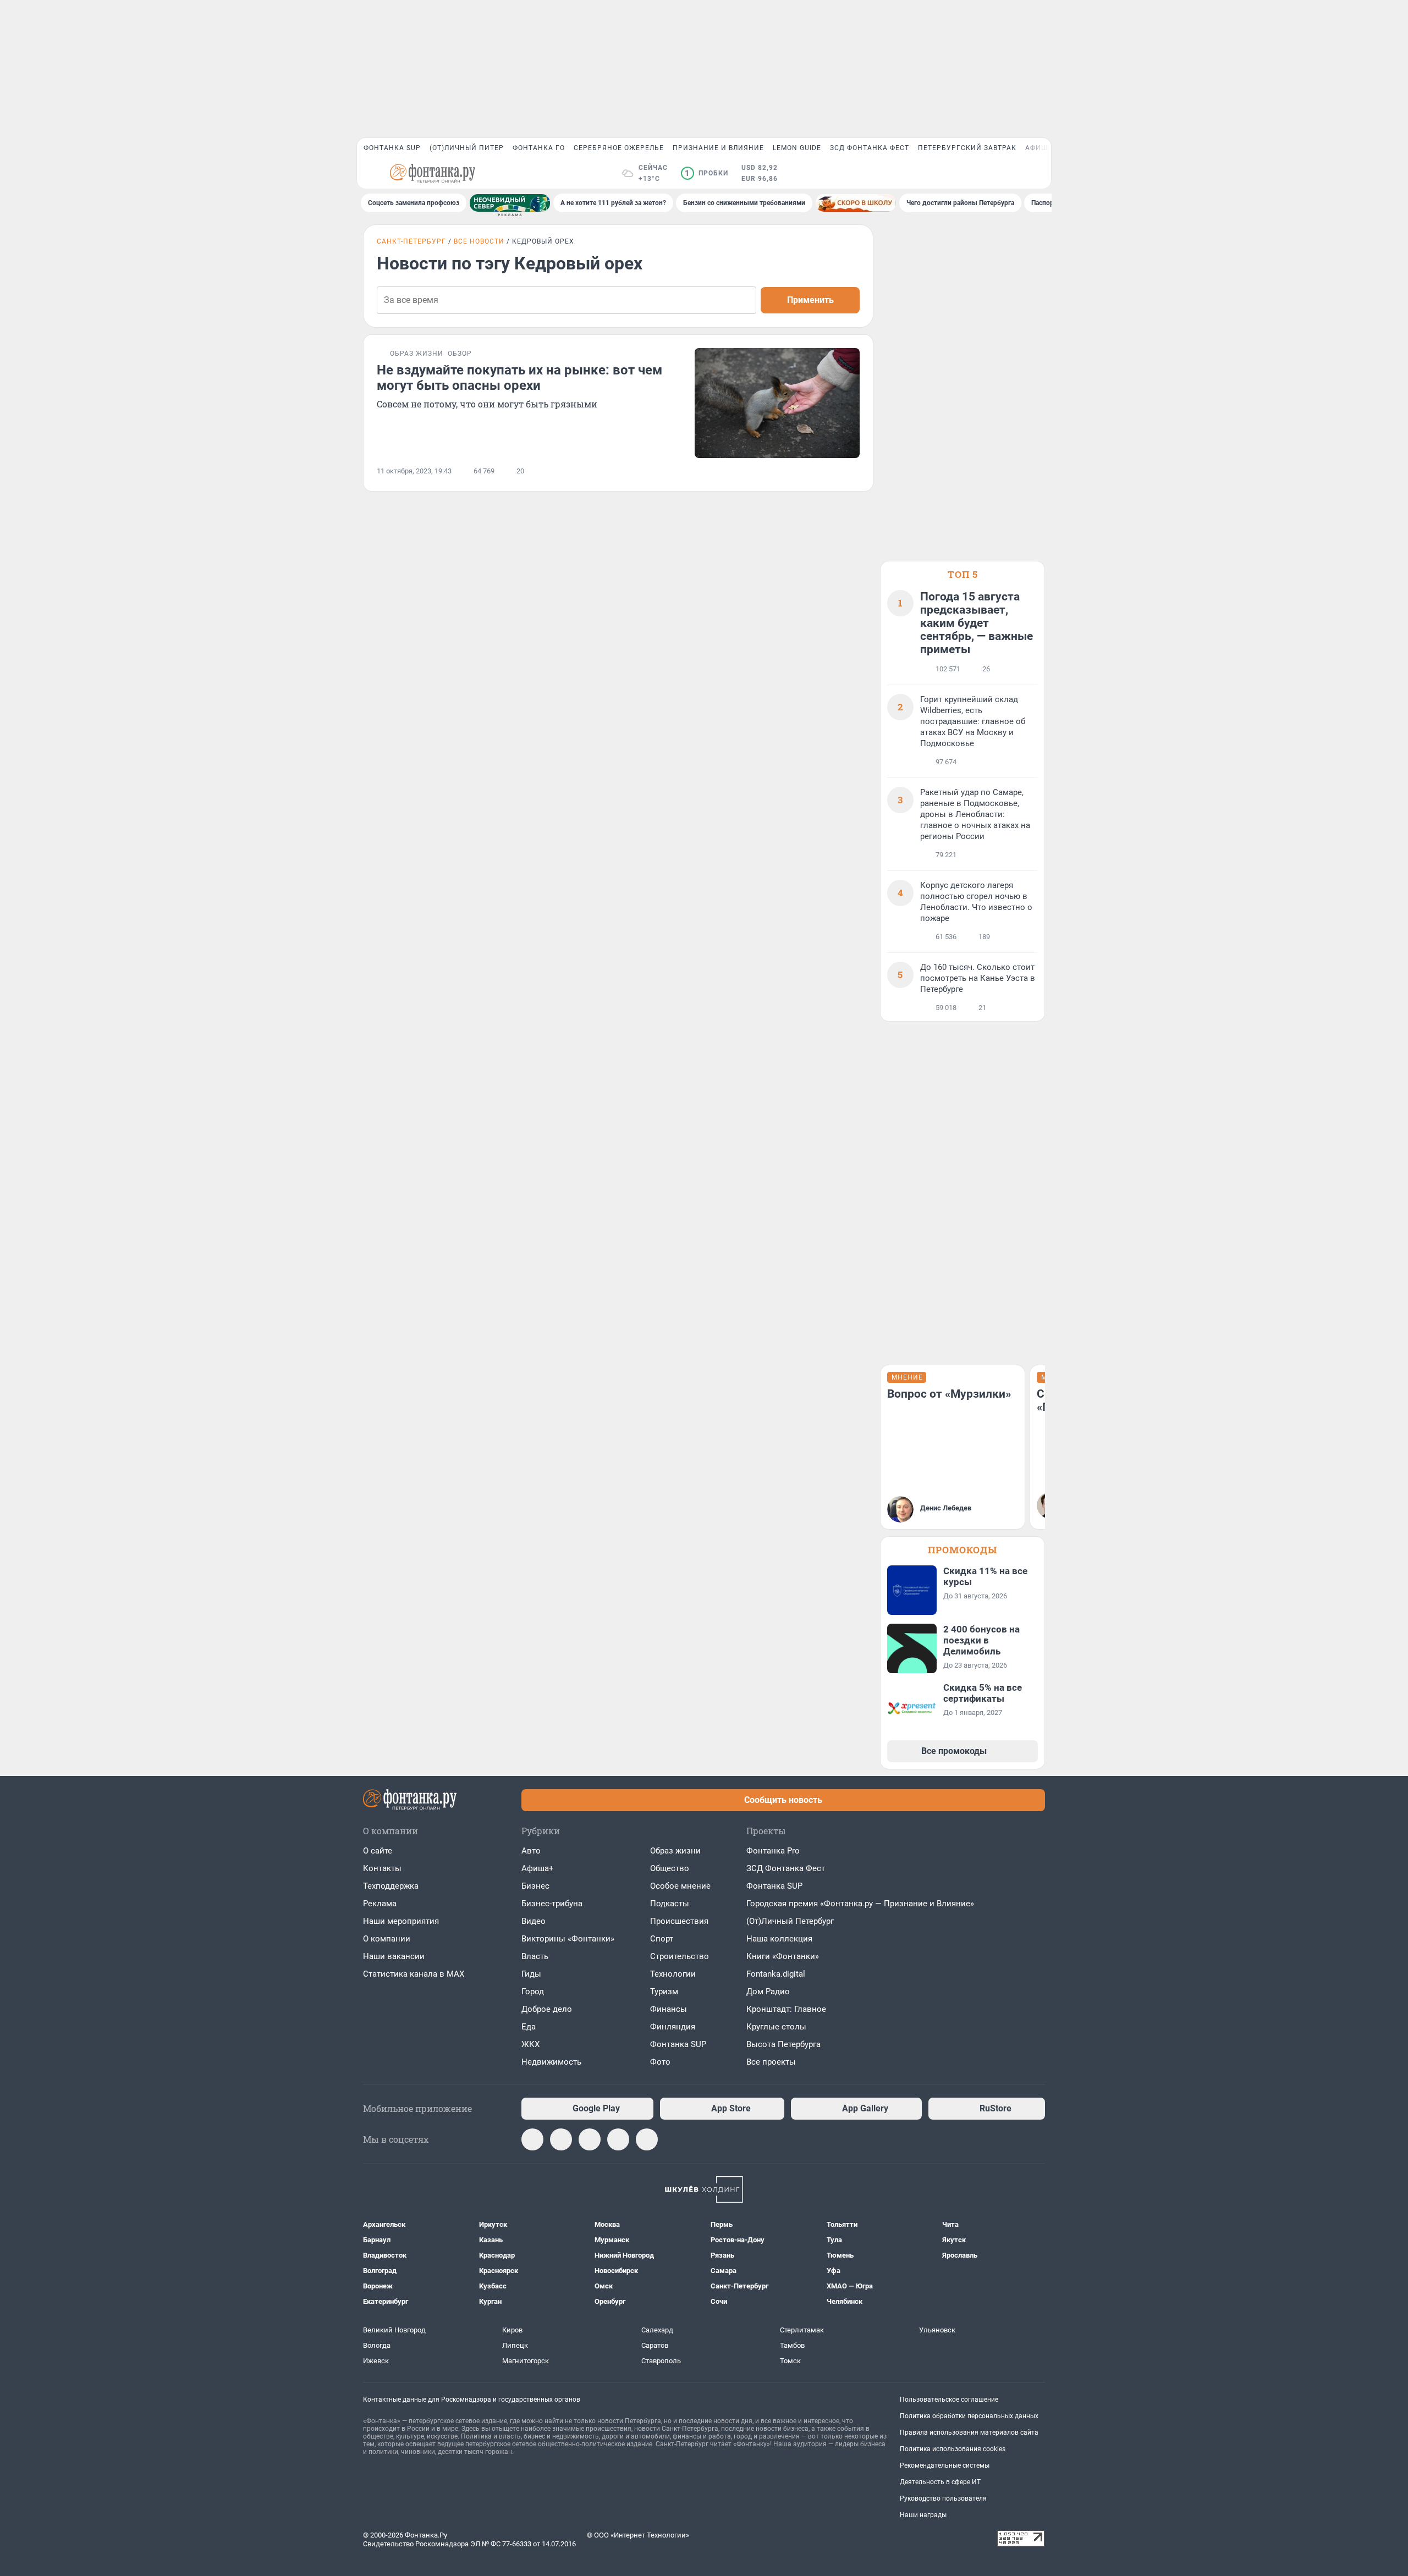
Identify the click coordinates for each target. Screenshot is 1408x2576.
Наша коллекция (779, 1939)
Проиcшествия (679, 1921)
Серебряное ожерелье (619, 148)
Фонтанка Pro (773, 1851)
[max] (532, 2139)
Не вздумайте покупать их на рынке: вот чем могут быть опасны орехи (519, 378)
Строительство (680, 1956)
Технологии (673, 1974)
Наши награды (923, 2515)
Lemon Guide (797, 148)
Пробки (706, 173)
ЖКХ (530, 2044)
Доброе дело (547, 2009)
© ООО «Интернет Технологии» (638, 2535)
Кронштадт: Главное (786, 2009)
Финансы (669, 2009)
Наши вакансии (394, 1956)
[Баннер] (510, 203)
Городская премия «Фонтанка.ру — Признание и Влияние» (860, 1904)
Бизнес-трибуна (552, 1904)
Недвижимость (551, 2062)
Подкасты (670, 1904)
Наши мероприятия (401, 1921)
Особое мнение (680, 1886)
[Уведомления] (1011, 173)
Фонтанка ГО (539, 148)
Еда (529, 2027)
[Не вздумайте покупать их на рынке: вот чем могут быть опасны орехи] (777, 403)
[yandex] (647, 2139)
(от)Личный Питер (467, 148)
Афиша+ (538, 1868)
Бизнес (535, 1886)
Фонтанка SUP (392, 148)
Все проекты (771, 2062)
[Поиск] (985, 173)
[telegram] (561, 2139)
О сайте (378, 1851)
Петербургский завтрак (967, 148)
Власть (535, 1956)
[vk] (590, 2139)
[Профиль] (1038, 173)
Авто (531, 1851)
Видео (533, 1921)
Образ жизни (675, 1851)
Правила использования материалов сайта (969, 2432)
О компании (387, 1939)
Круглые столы (776, 2027)
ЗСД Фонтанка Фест (870, 148)
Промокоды (963, 1550)
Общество (670, 1868)
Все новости (479, 241)
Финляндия (673, 2027)
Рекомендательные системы (945, 2465)
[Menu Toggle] (370, 173)
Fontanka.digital (776, 1974)
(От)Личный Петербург (790, 1921)
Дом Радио (768, 1992)
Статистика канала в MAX (414, 1974)
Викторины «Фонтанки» (568, 1939)
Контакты (382, 1868)
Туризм (664, 1992)
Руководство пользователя (943, 2498)
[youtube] (618, 2139)
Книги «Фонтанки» (783, 1956)
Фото (660, 2062)
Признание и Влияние (718, 148)
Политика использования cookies (953, 2449)
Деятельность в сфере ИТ (940, 2482)
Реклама (380, 1904)
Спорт (662, 1939)
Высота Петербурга (783, 2044)
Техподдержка (391, 1886)
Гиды (531, 1974)
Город (533, 1992)
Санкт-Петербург (411, 241)
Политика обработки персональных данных (969, 2416)
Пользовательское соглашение (949, 2400)
